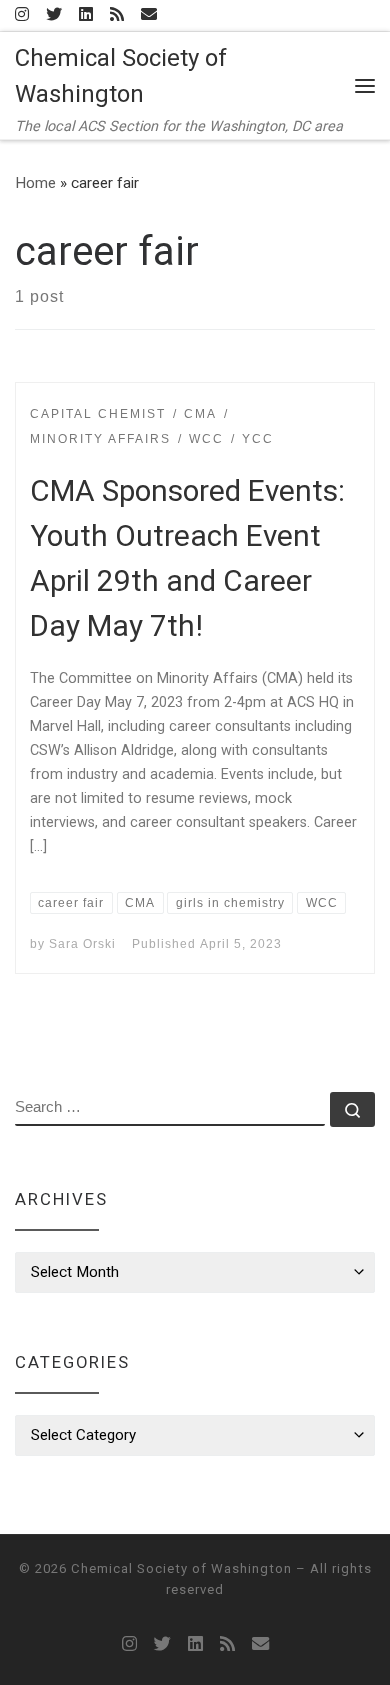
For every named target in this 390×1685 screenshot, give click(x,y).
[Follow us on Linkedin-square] (86, 15)
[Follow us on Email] (149, 15)
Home (35, 183)
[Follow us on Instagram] (22, 15)
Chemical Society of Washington (181, 1568)
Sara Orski (82, 944)
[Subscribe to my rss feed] (117, 15)
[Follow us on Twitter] (54, 15)
